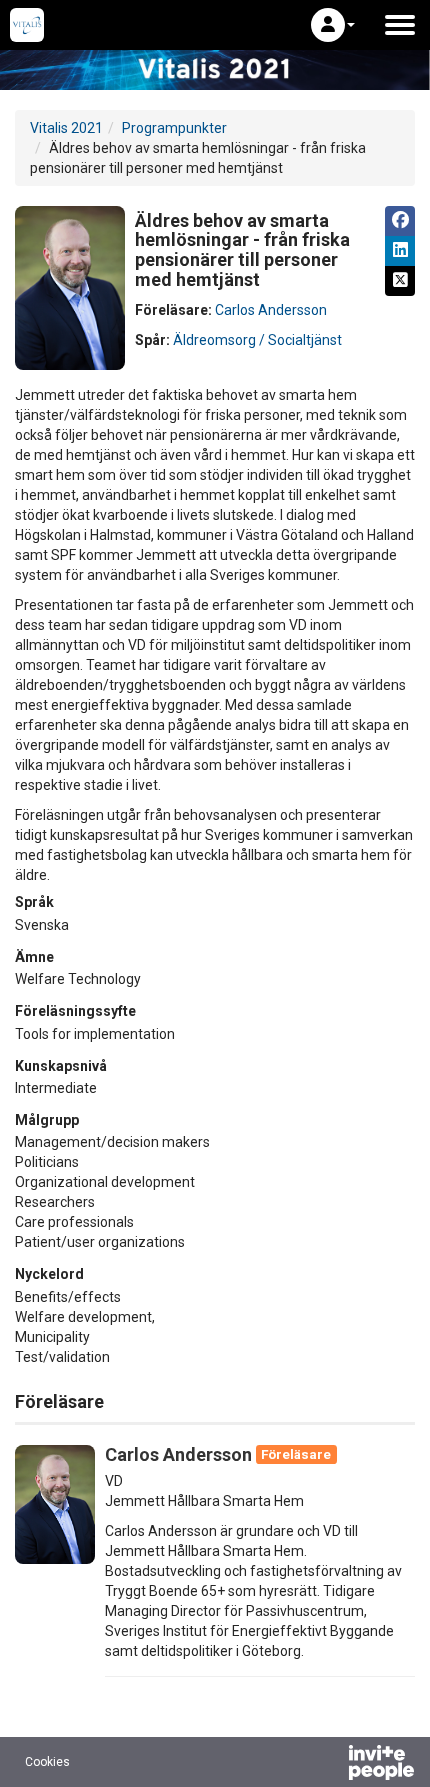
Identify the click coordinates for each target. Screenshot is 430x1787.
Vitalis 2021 (66, 128)
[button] (333, 25)
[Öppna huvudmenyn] (400, 25)
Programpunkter (174, 128)
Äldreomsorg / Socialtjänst (257, 340)
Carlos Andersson (271, 310)
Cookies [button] (47, 1762)
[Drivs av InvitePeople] (329, 1765)
